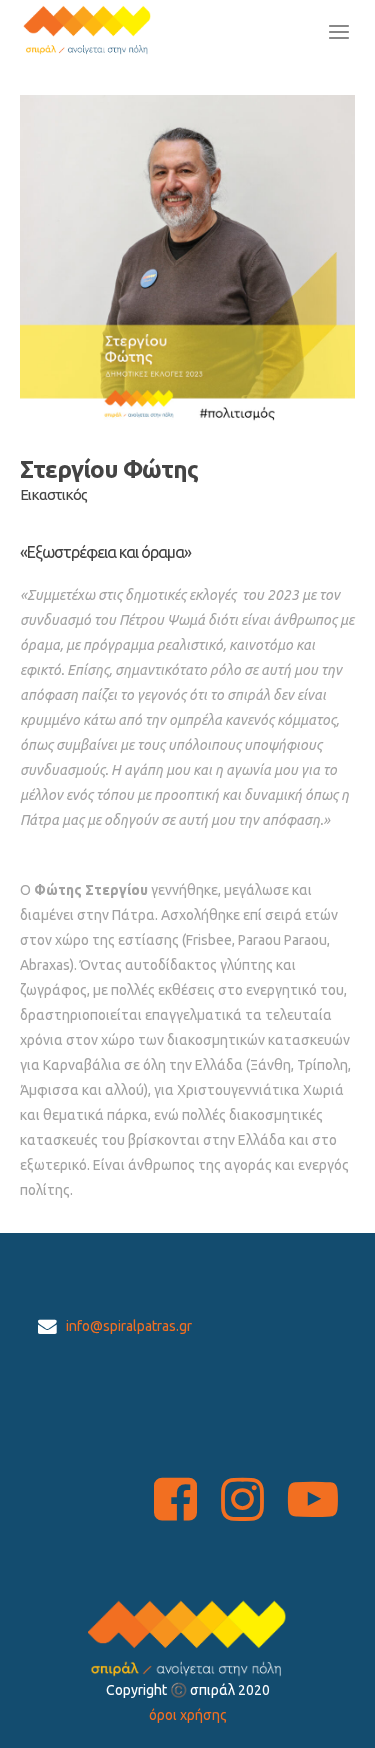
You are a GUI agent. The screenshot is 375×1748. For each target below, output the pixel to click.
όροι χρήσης (188, 1715)
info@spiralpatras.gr (129, 1326)
